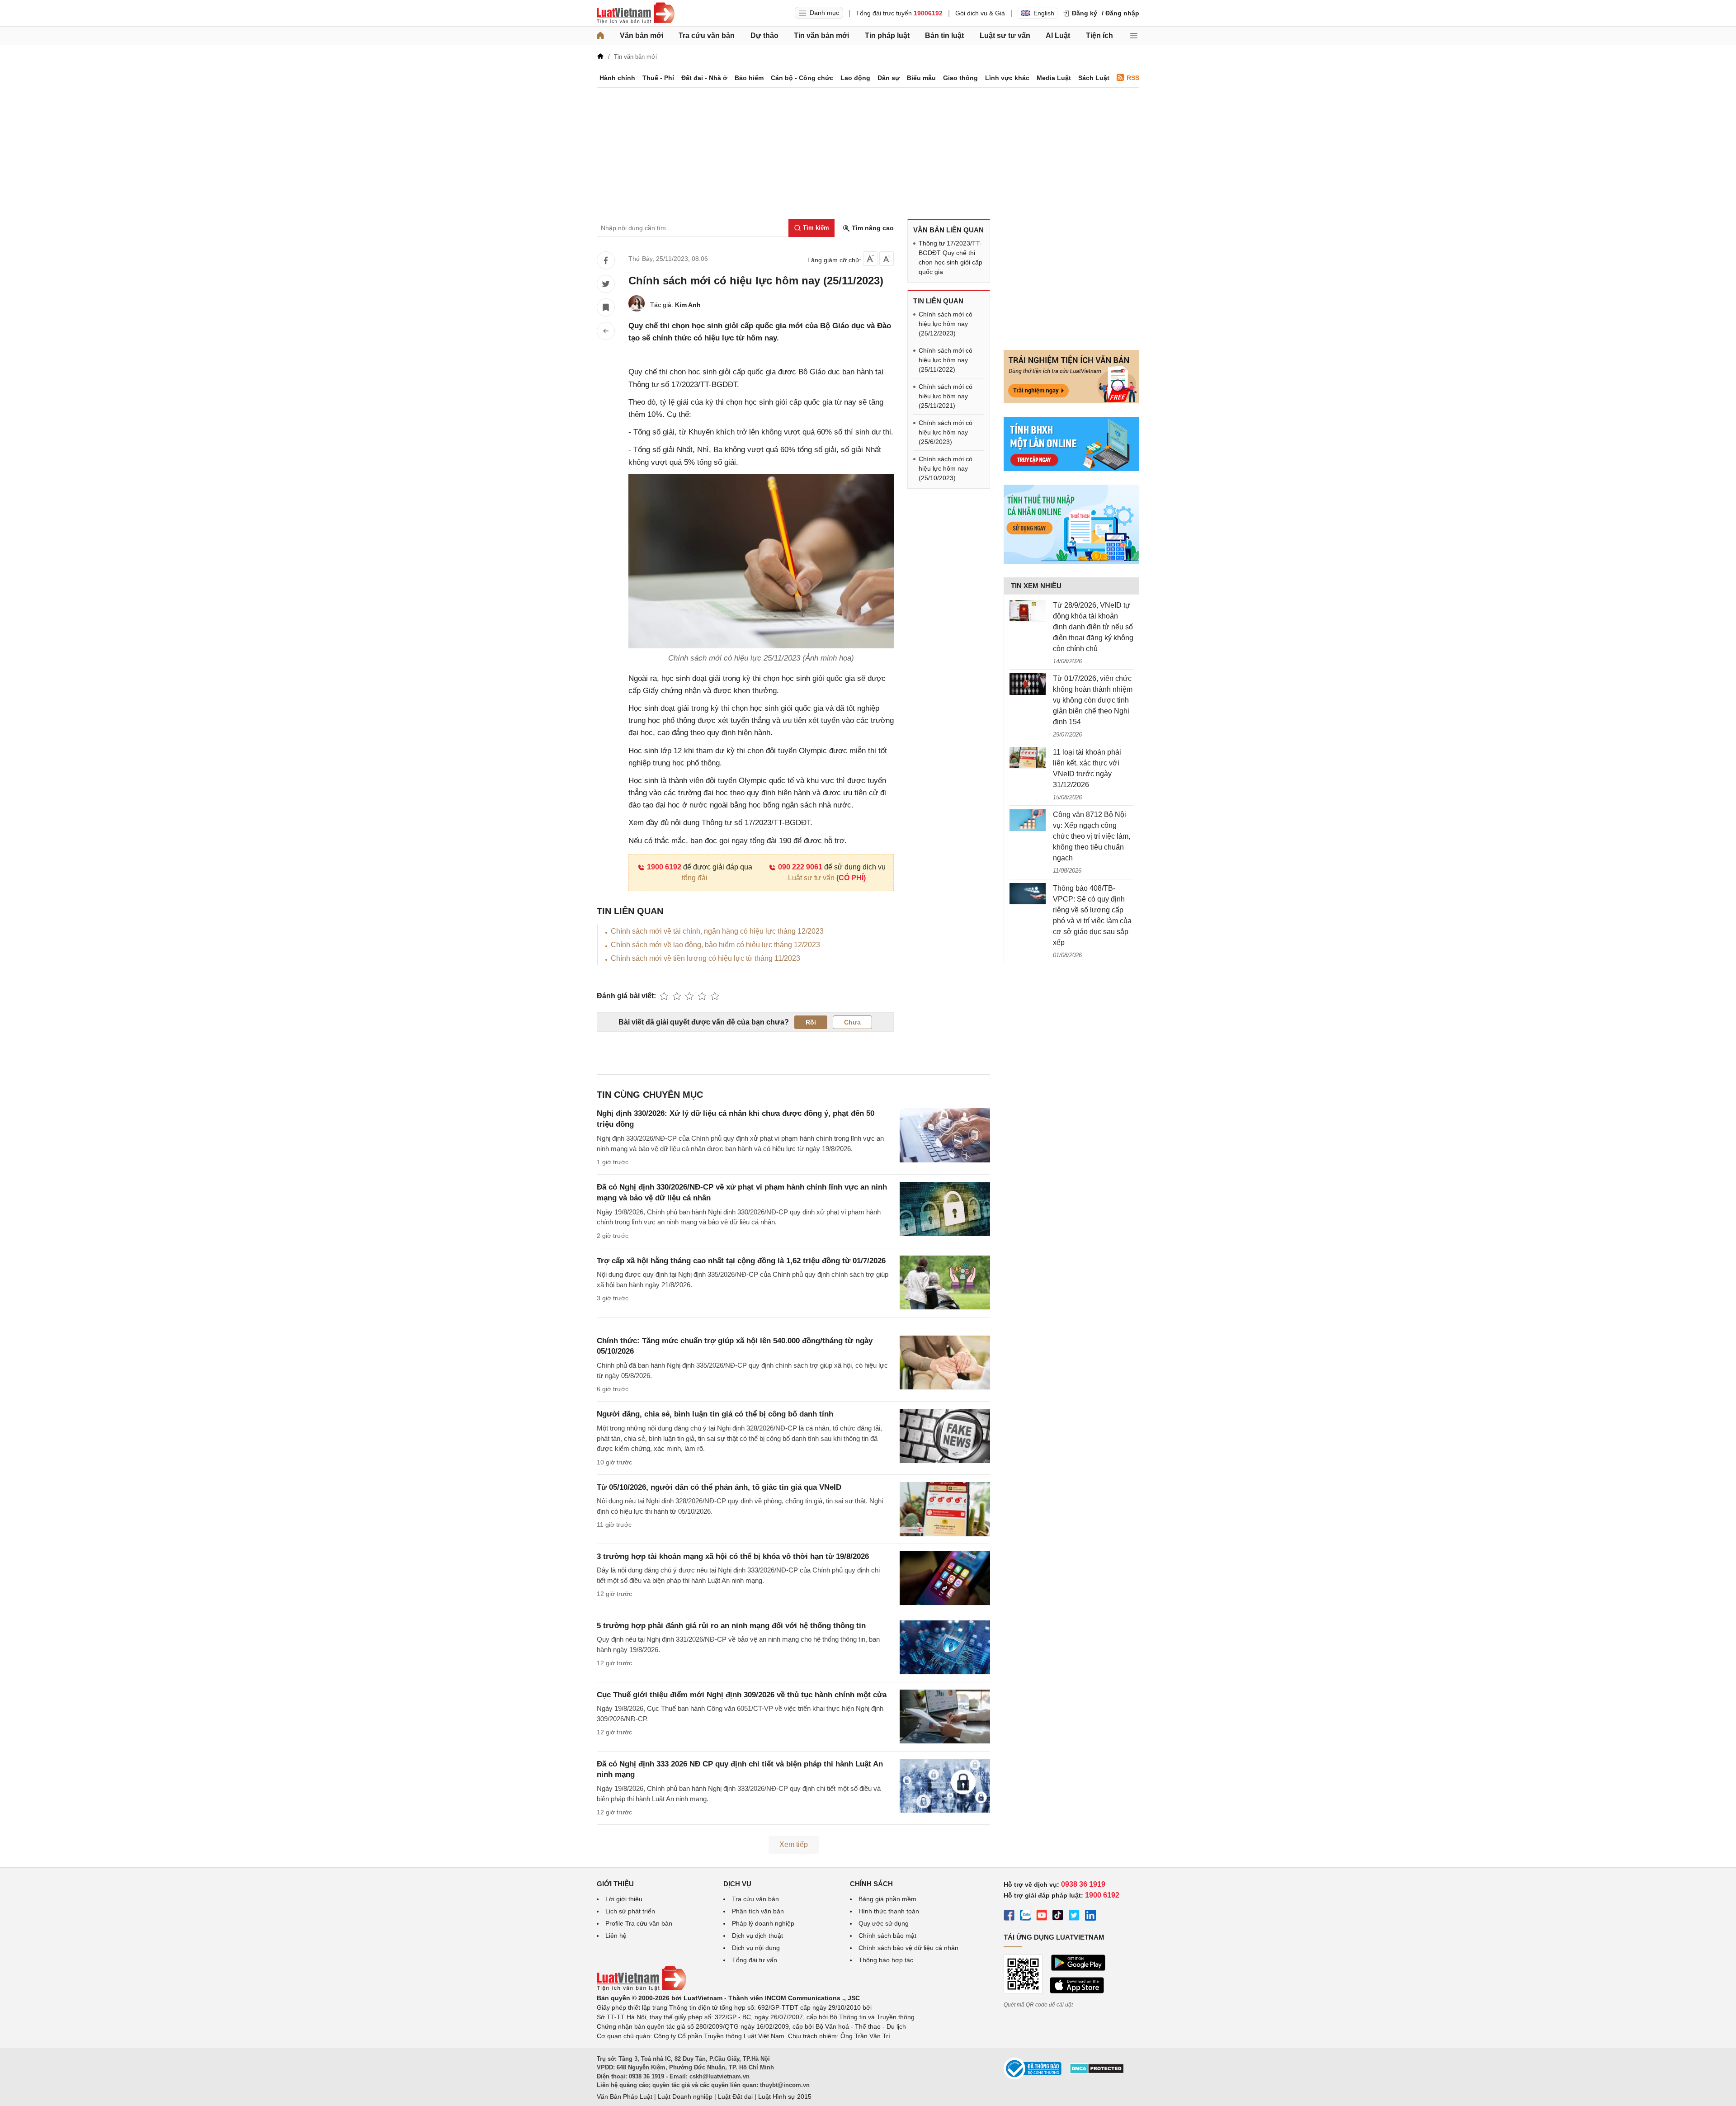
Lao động (855, 78)
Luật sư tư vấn (1005, 35)
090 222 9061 (800, 867)
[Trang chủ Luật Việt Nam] (636, 13)
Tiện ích (1099, 35)
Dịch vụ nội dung (756, 1948)
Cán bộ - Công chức (802, 78)
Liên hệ (616, 1936)
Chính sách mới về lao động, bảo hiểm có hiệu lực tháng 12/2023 (715, 945)
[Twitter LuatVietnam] (1074, 1917)
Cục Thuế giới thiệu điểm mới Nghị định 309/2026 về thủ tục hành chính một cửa (742, 1695)
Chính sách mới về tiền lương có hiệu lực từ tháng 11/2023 (705, 958)
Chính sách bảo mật (887, 1936)
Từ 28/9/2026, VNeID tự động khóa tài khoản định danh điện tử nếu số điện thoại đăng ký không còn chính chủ (1093, 627)
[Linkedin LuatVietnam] (1090, 1917)
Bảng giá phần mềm (887, 1899)
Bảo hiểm (749, 78)
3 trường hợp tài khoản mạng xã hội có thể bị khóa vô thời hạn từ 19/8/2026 (733, 1556)
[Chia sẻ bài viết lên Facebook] (606, 260)
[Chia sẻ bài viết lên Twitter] (606, 284)
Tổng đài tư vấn (755, 1960)
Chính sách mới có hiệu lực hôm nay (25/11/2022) (946, 360)
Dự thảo (764, 35)
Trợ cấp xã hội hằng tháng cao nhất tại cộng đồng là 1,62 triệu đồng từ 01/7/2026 (741, 1261)
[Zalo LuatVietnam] (1025, 1917)
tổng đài (695, 878)
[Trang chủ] (600, 36)
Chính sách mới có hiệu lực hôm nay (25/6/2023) (946, 432)
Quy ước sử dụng (884, 1923)
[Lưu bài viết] (606, 307)
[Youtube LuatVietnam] (1042, 1917)
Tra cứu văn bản (707, 35)
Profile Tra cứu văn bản (639, 1923)
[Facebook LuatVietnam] (1009, 1917)
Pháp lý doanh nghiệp (763, 1923)
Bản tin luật (944, 35)
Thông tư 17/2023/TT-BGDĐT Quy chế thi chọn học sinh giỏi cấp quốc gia (951, 257)
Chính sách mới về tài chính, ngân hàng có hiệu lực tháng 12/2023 (717, 931)
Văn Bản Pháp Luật (625, 2097)
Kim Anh (688, 305)
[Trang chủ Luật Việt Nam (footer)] (642, 1988)
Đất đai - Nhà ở (704, 78)
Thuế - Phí (658, 78)
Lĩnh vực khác (1007, 78)
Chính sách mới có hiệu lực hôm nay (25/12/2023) (946, 324)
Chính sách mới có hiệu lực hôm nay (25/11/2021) (946, 396)
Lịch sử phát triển (630, 1911)
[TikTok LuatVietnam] (1058, 1917)
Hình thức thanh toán (889, 1911)
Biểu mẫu (921, 78)
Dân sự (889, 78)
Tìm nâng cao (872, 228)
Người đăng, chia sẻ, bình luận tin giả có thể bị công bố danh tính (715, 1414)
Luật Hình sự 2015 (785, 2097)
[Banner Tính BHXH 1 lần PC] (1071, 469)
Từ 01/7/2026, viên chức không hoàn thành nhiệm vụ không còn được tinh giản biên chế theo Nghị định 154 (1093, 700)
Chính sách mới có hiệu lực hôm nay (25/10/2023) (946, 468)
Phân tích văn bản (758, 1911)
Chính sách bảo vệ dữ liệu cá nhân (908, 1948)
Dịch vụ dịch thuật (757, 1936)
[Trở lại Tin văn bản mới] (606, 331)
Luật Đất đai (735, 2097)
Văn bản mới (642, 35)
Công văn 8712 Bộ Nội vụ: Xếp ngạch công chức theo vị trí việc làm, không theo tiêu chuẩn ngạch (1092, 836)
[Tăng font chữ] (887, 259)
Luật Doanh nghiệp (685, 2097)
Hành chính (617, 78)
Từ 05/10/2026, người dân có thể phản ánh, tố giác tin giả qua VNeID (719, 1487)
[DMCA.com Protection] (1097, 2072)
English (1044, 13)
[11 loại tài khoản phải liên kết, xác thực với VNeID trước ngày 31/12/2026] (1028, 758)
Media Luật (1054, 78)
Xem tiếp (794, 1844)
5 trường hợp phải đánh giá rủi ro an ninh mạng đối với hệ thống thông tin (731, 1626)
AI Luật (1058, 35)
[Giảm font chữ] (870, 259)
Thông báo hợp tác (886, 1960)
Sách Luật (1094, 78)
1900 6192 (664, 867)
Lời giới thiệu (624, 1899)
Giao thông (960, 78)
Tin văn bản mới (821, 35)
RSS (1133, 78)
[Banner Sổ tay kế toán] (1071, 562)
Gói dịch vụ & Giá (980, 13)
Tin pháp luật (887, 35)
